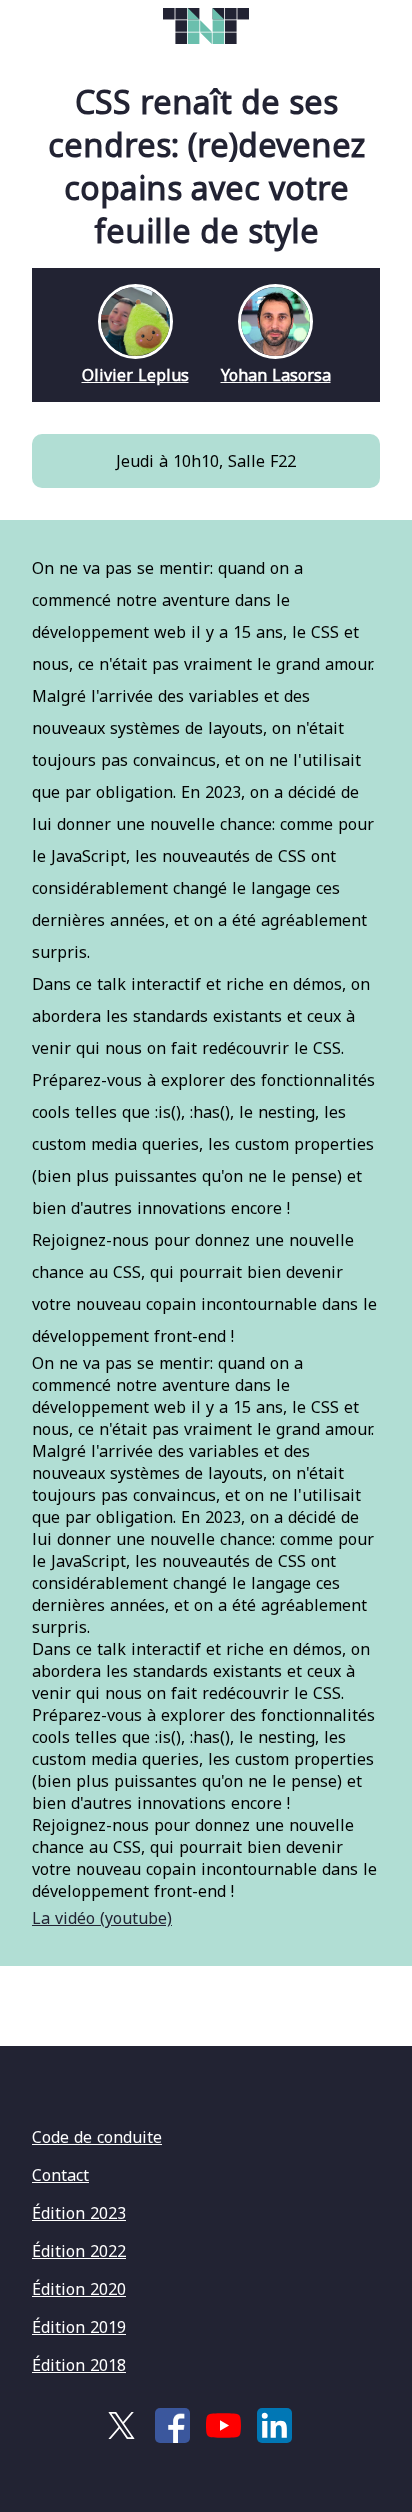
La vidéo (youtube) (102, 1918)
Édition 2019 (79, 2327)
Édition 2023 (79, 2213)
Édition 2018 (79, 2365)
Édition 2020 (79, 2289)
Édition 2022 (79, 2251)
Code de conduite (97, 2137)
